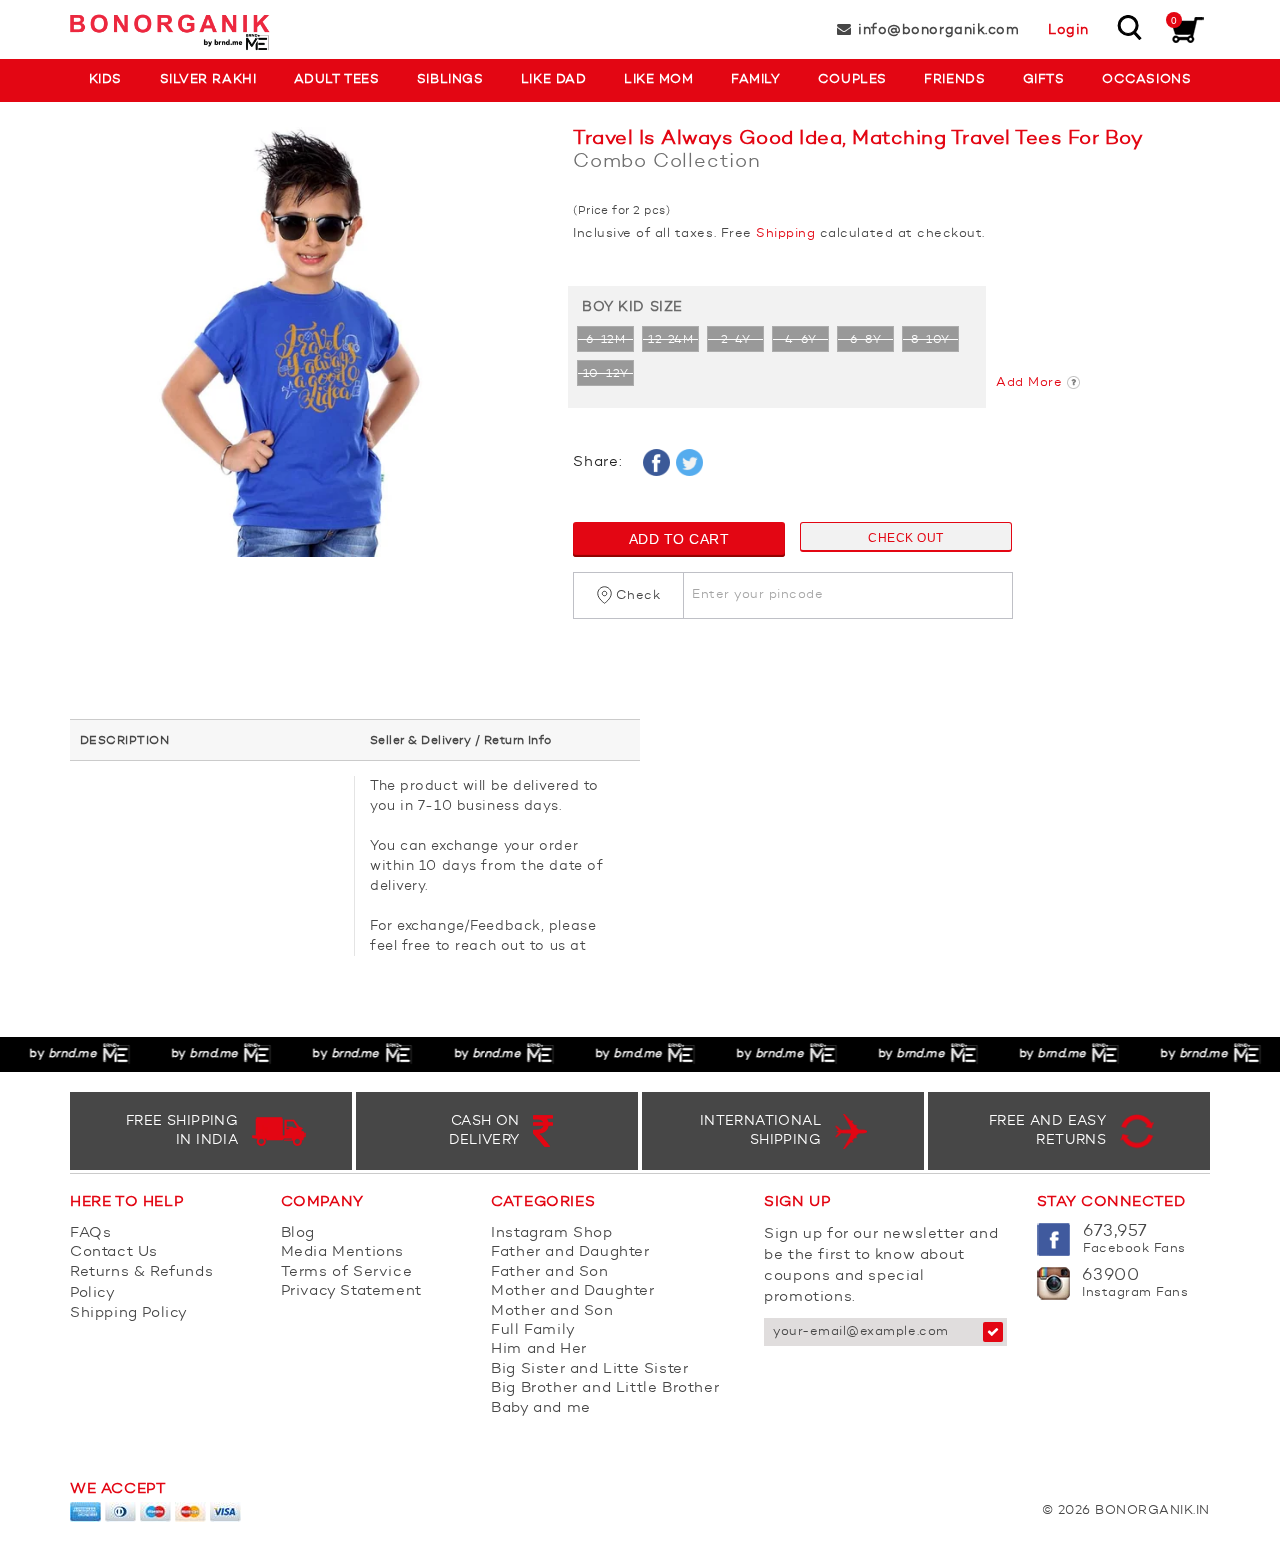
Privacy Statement (351, 1291)
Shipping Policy (129, 1313)
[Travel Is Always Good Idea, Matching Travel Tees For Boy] (306, 352)
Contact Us (114, 1252)
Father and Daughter (570, 1252)
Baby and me (541, 1408)
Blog (298, 1233)
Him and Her (539, 1349)
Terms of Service (347, 1272)
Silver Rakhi (208, 79)
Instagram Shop (551, 1233)
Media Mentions (342, 1252)
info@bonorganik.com (938, 30)
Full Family (533, 1330)
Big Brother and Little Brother (605, 1388)
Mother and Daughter (572, 1291)
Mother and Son (552, 1311)
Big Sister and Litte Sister (589, 1369)
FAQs (90, 1233)
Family (755, 79)
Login (1068, 30)
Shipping (785, 233)
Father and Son (549, 1272)
